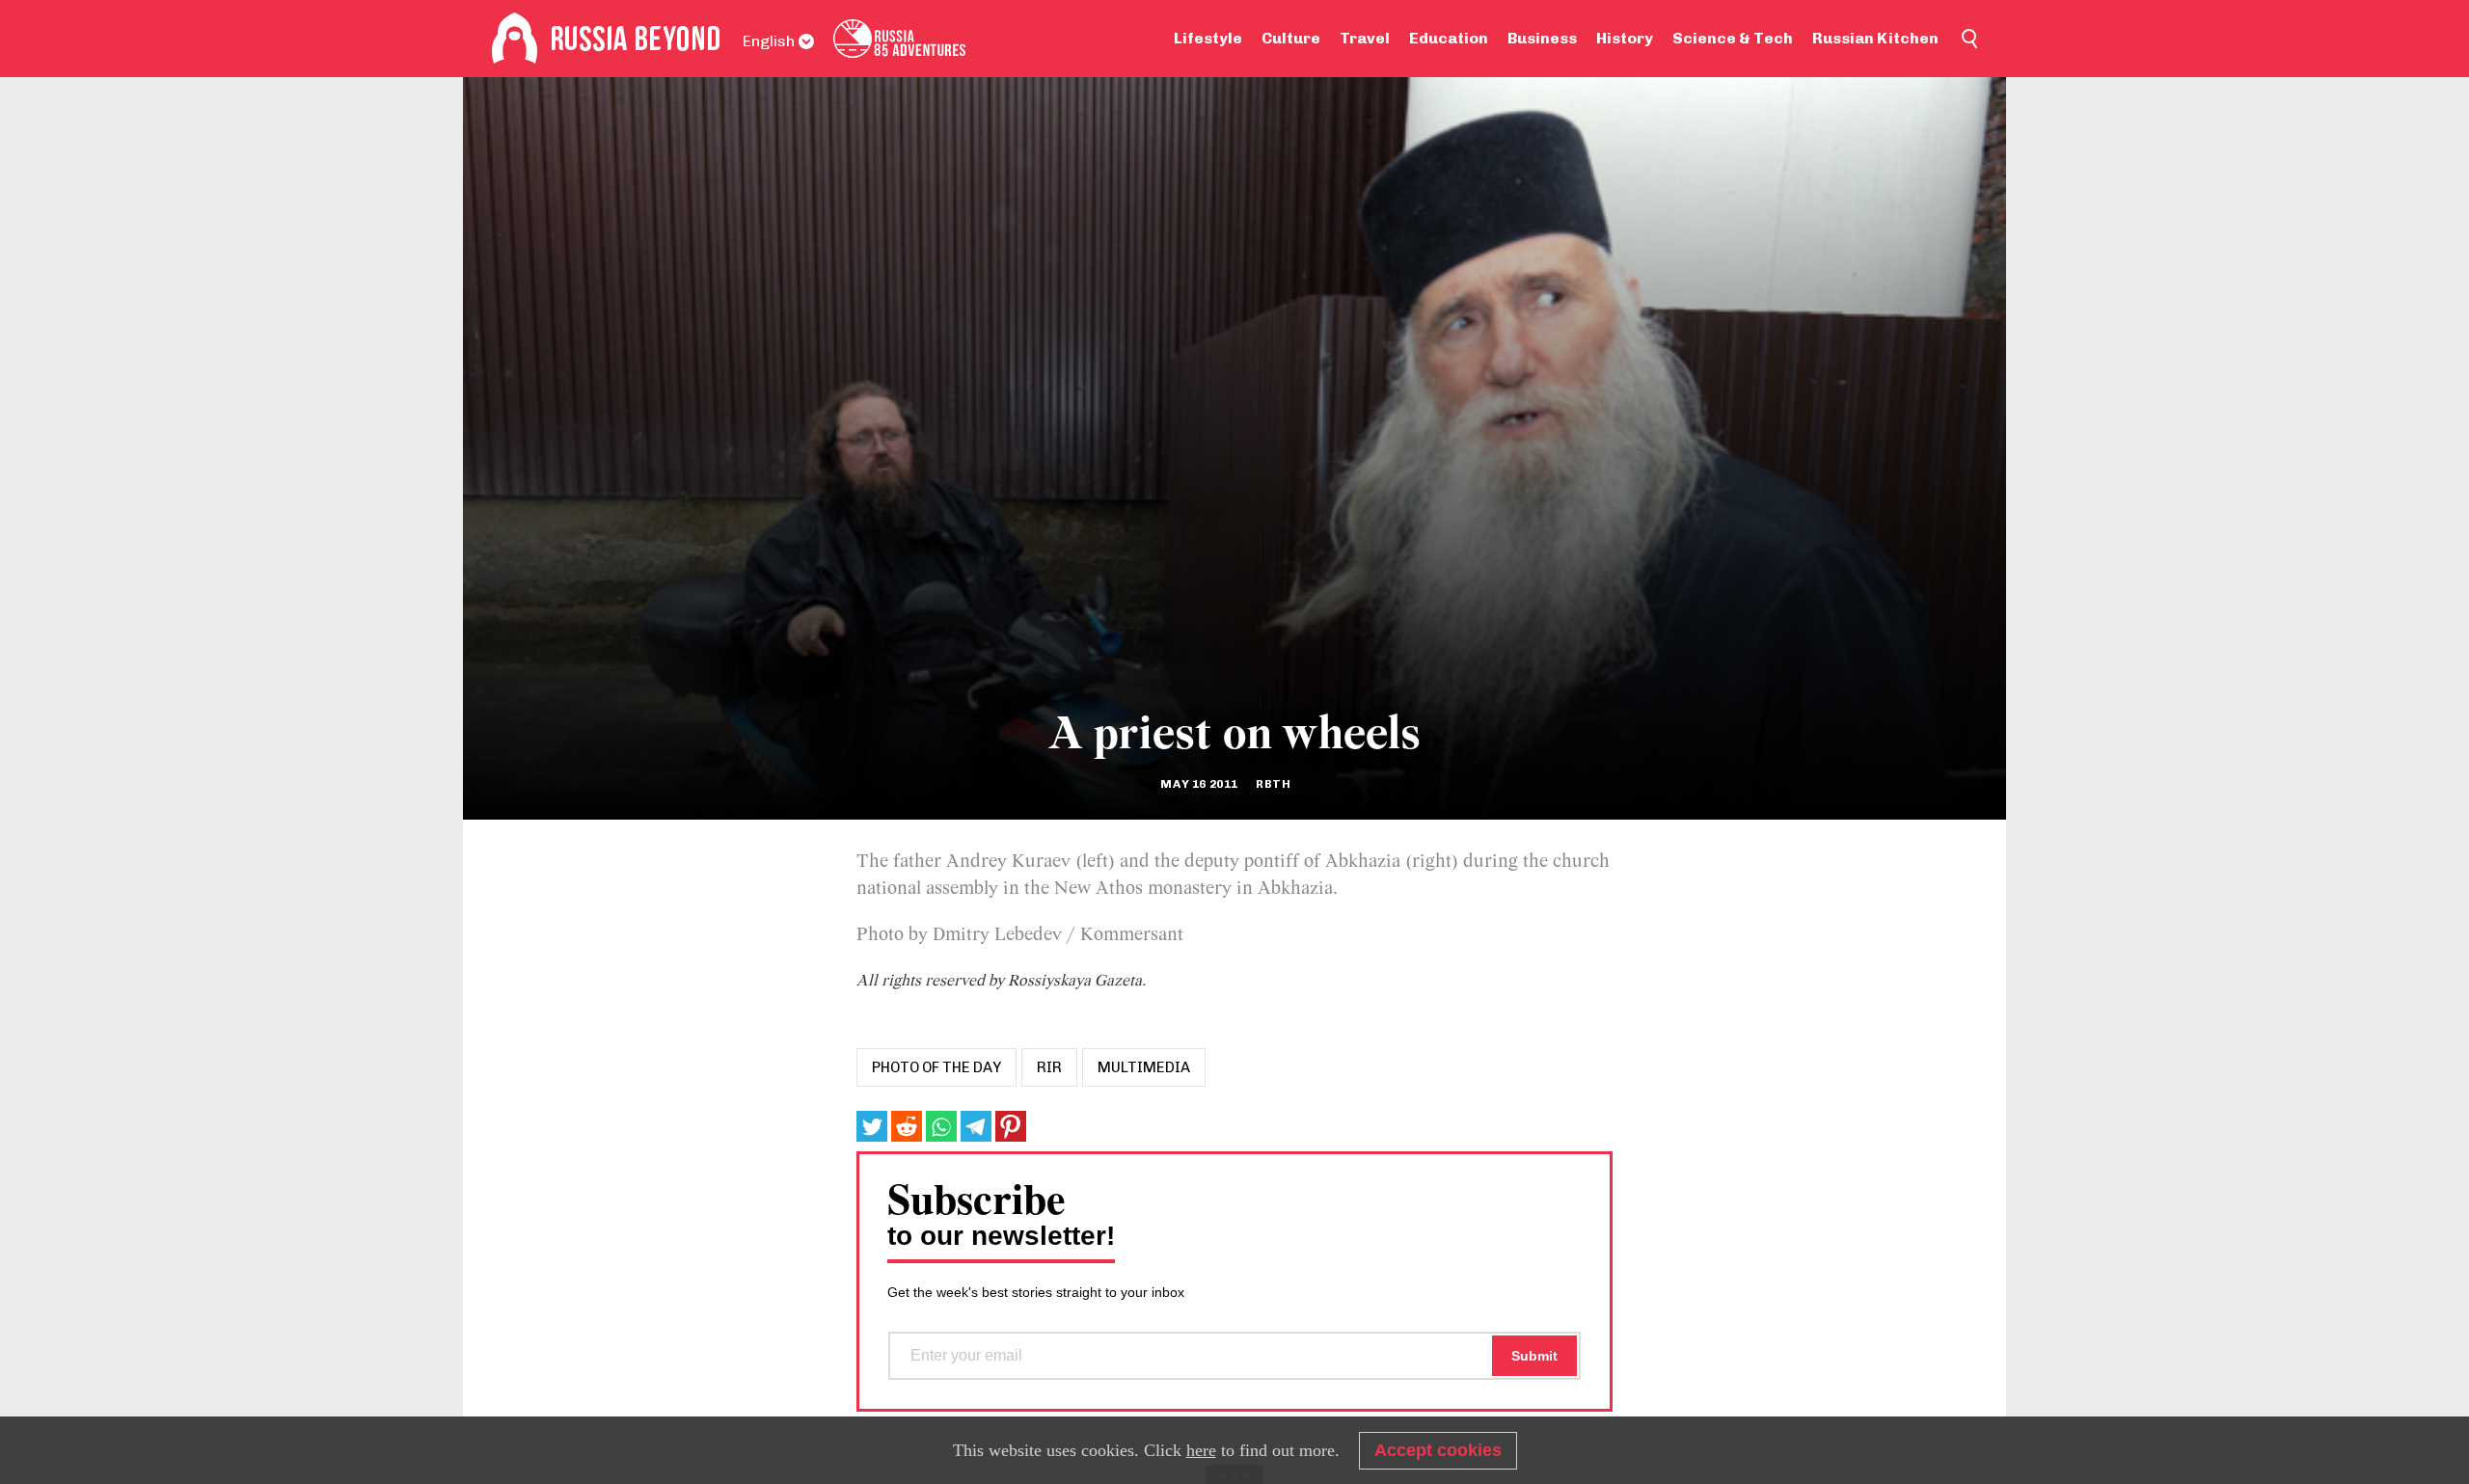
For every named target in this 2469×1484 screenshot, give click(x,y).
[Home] (515, 39)
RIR (1049, 1067)
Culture (1291, 38)
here (1201, 1450)
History (1625, 38)
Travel (1365, 38)
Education (1449, 38)
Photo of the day (936, 1067)
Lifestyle (1208, 38)
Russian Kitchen (1875, 38)
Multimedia (1144, 1067)
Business (1542, 38)
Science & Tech (1733, 38)
